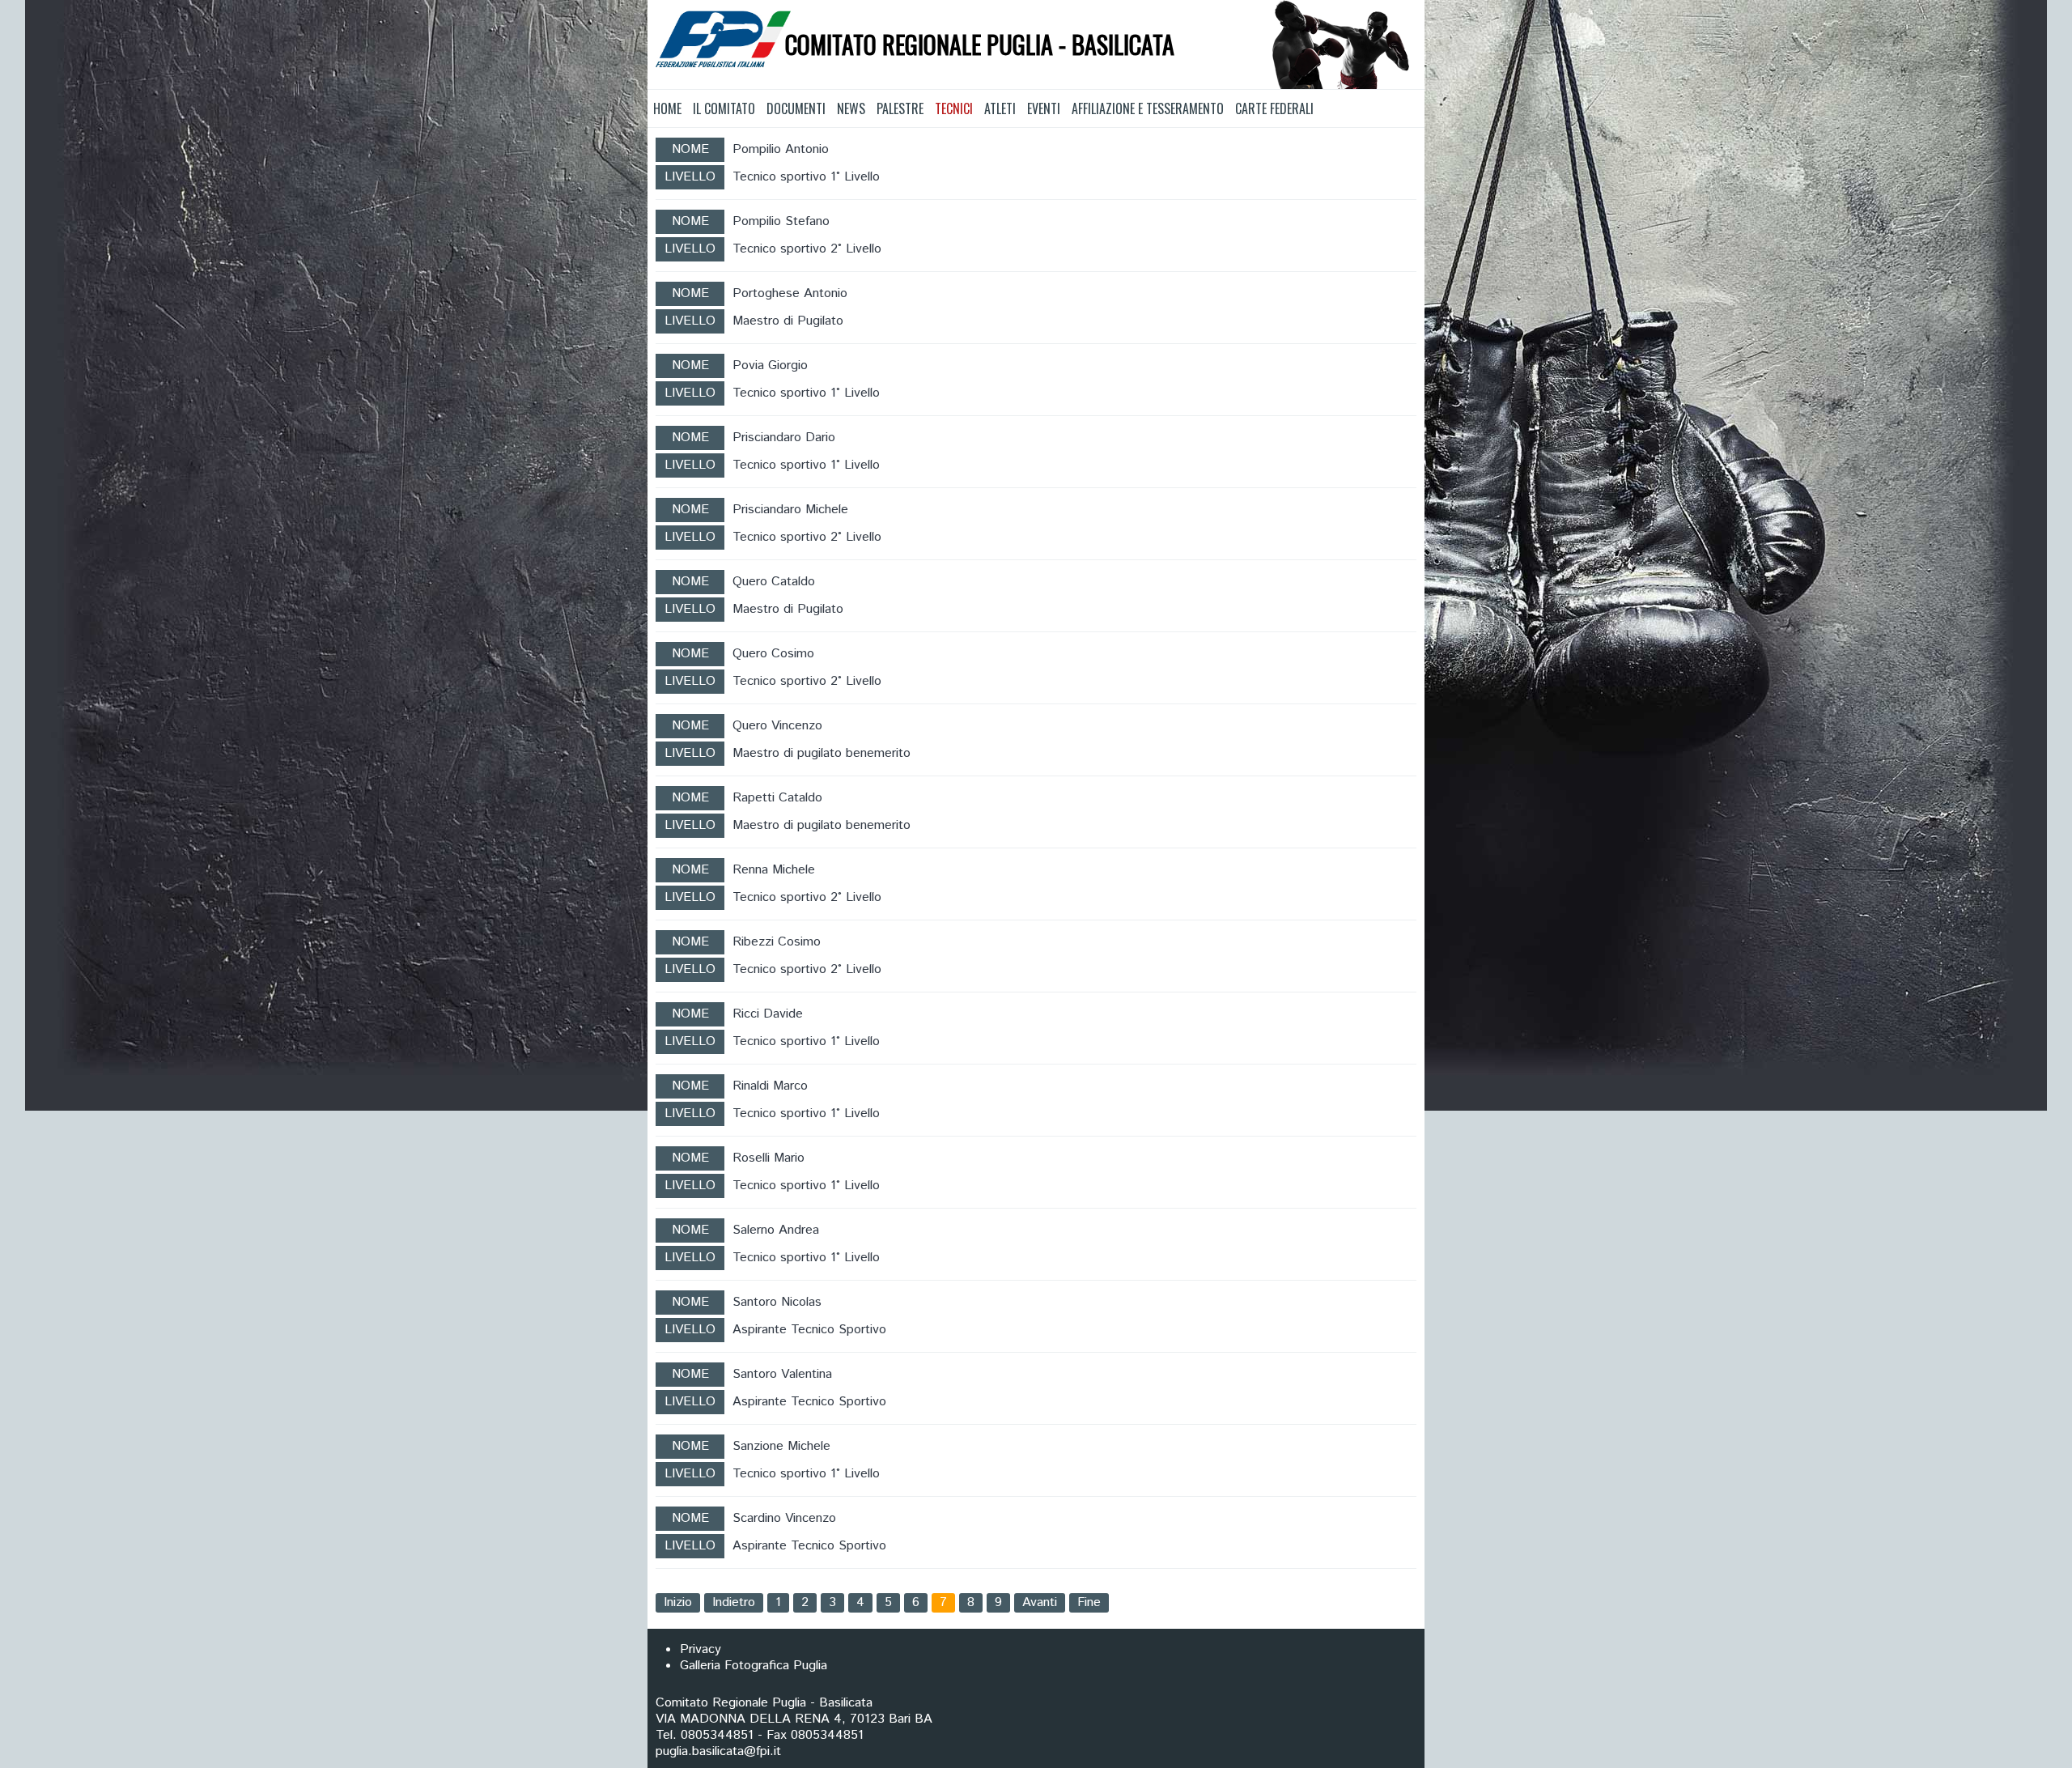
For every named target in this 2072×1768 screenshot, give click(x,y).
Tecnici (954, 108)
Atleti (1000, 108)
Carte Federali (1274, 108)
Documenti (796, 108)
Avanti (1040, 1602)
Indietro (734, 1602)
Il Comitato (724, 108)
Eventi (1044, 108)
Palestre (900, 108)
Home (667, 108)
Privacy (701, 1649)
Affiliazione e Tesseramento (1148, 108)
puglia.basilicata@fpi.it (718, 1751)
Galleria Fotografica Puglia (754, 1666)
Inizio (678, 1602)
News (851, 108)
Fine (1089, 1602)
